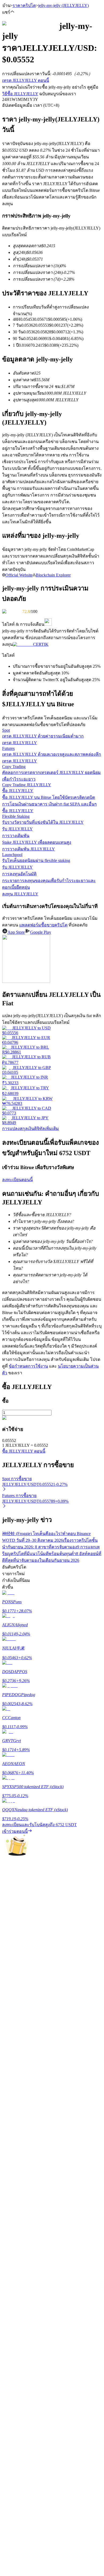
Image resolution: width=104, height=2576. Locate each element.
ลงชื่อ (25, 1680)
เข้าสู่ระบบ (12, 1679)
